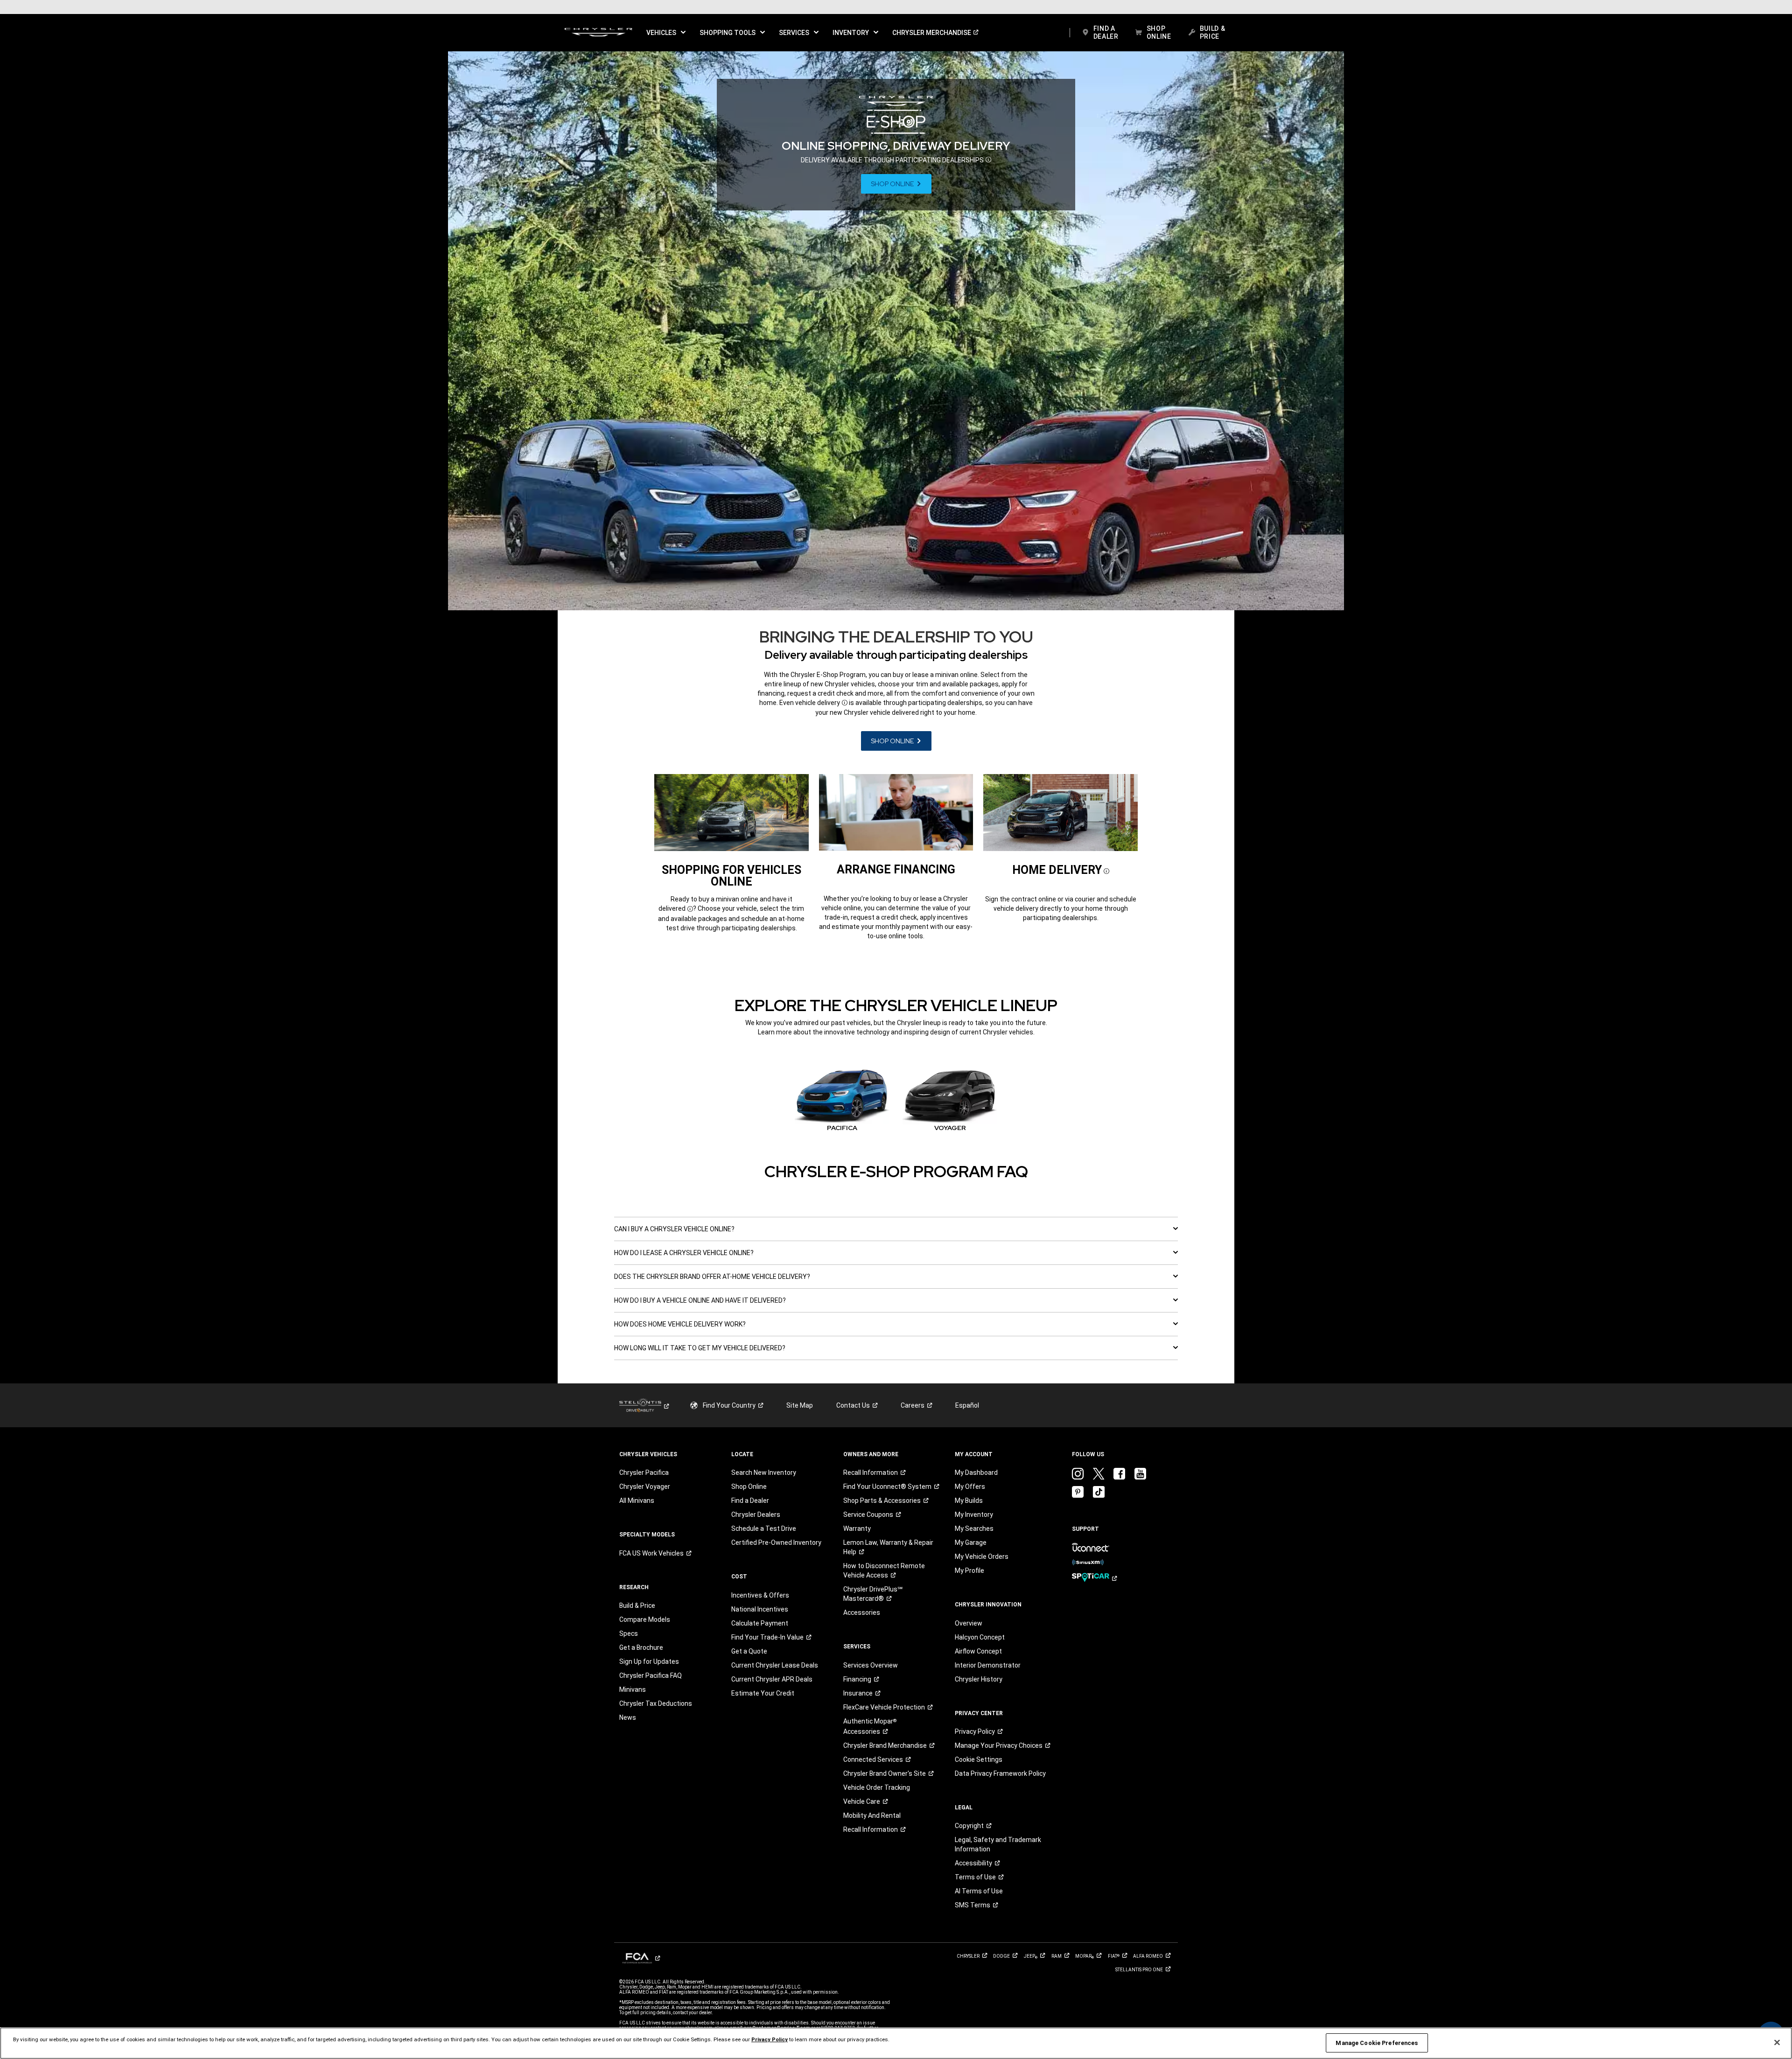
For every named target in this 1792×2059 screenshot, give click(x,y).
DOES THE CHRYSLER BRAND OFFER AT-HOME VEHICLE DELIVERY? (712, 1277)
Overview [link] (969, 1623)
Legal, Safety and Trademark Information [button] (998, 1844)
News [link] (628, 1717)
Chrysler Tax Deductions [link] (656, 1703)
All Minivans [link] (637, 1501)
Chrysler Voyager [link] (645, 1487)
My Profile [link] (969, 1570)
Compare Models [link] (645, 1619)
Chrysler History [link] (979, 1679)
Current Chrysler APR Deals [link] (772, 1679)
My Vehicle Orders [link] (982, 1556)
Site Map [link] (800, 1405)
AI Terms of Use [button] (979, 1891)
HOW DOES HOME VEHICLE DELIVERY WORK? (680, 1324)
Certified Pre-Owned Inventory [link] (776, 1543)
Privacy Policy (770, 2039)
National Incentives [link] (760, 1609)
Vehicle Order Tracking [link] (877, 1787)
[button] (666, 33)
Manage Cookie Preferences (1377, 2043)
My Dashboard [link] (976, 1473)
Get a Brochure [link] (641, 1647)
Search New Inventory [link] (764, 1473)
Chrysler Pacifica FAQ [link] (651, 1675)
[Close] (1777, 2043)
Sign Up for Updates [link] (649, 1661)
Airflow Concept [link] (978, 1651)
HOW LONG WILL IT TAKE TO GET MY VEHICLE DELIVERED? (700, 1348)
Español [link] (967, 1405)
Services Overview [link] (871, 1665)
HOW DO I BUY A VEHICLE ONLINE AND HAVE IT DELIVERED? (700, 1300)
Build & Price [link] (637, 1605)
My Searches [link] (974, 1529)
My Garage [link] (971, 1543)
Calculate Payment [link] (760, 1623)
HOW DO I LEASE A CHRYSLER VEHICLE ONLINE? (684, 1253)
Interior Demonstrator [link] (988, 1665)
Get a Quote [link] (749, 1651)
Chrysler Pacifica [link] (644, 1473)
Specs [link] (629, 1633)
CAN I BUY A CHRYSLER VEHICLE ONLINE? (674, 1229)
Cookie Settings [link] (979, 1759)
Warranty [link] (857, 1529)
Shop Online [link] (749, 1487)
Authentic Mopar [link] (870, 1726)
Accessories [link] (862, 1612)
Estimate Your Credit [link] (763, 1693)
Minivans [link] (633, 1689)
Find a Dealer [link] (750, 1501)
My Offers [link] (970, 1487)
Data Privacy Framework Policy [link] (1000, 1773)
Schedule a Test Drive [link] (764, 1529)
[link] (598, 33)
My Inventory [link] (974, 1515)
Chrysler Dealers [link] (756, 1515)
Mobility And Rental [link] (872, 1815)
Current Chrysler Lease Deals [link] (775, 1665)
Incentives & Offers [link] (760, 1595)
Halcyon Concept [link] (980, 1637)
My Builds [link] (969, 1501)
